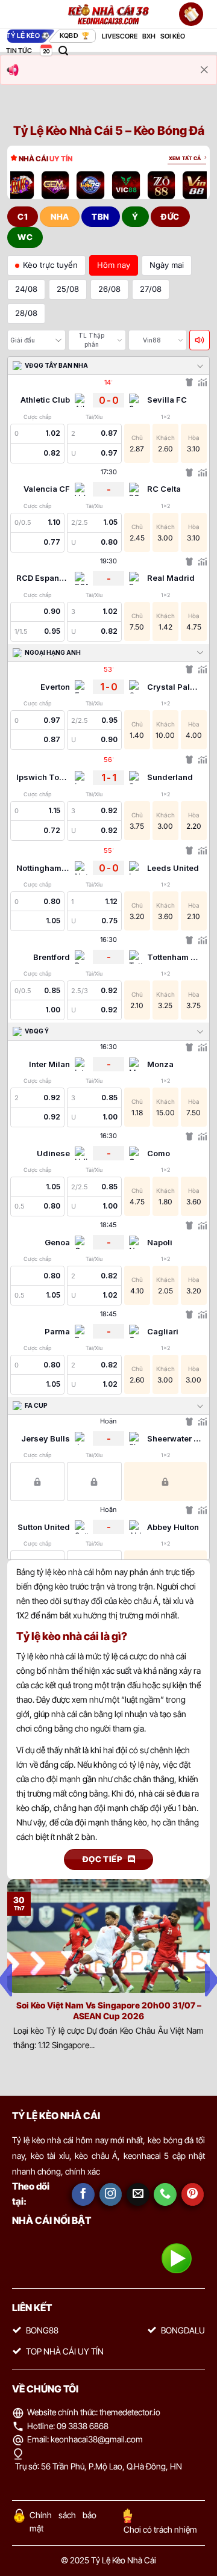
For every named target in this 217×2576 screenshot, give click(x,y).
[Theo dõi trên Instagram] (111, 2194)
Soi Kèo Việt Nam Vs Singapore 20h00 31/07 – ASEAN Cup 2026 (109, 2011)
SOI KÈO (173, 36)
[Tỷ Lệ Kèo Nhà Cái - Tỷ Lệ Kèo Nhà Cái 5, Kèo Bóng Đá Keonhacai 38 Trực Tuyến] (108, 14)
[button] (63, 51)
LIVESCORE (120, 36)
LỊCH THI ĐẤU (45, 51)
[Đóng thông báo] (204, 70)
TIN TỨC (19, 51)
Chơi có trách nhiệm (160, 2529)
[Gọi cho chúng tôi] (165, 2194)
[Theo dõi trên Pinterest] (193, 2194)
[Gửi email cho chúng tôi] (138, 2194)
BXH (149, 36)
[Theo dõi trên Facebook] (83, 2194)
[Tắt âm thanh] (200, 340)
